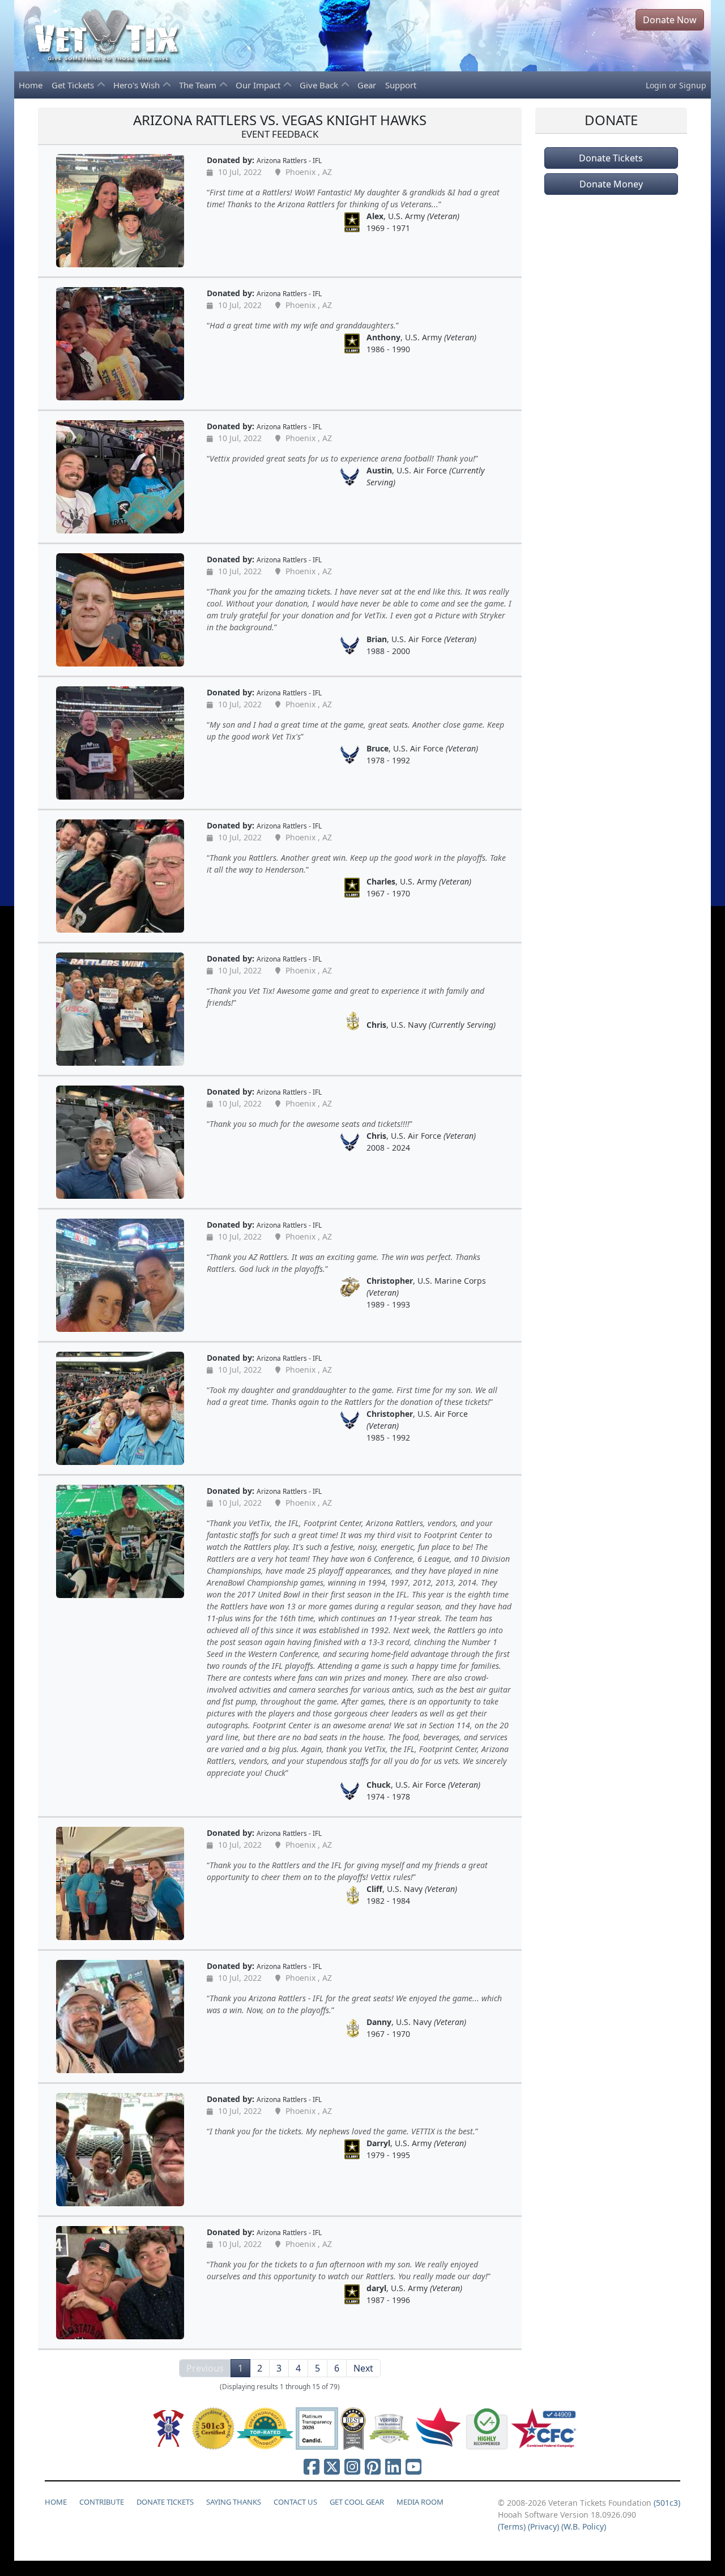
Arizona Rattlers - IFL (289, 160)
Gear (367, 85)
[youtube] (413, 2466)
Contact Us (295, 2502)
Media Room (420, 2502)
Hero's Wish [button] (138, 85)
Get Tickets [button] (74, 85)
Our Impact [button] (259, 85)
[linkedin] (393, 2466)
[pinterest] (373, 2466)
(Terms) (512, 2526)
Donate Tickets (611, 158)
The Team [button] (199, 85)
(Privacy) (543, 2526)
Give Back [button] (320, 85)
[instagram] (352, 2466)
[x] (332, 2466)
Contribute (102, 2502)
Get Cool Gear (357, 2502)
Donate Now (670, 20)
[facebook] (312, 2466)
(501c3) (667, 2503)
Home (31, 85)
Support (401, 85)
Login (656, 85)
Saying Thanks (234, 2502)
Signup (693, 85)
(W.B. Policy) (584, 2526)
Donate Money (611, 184)
